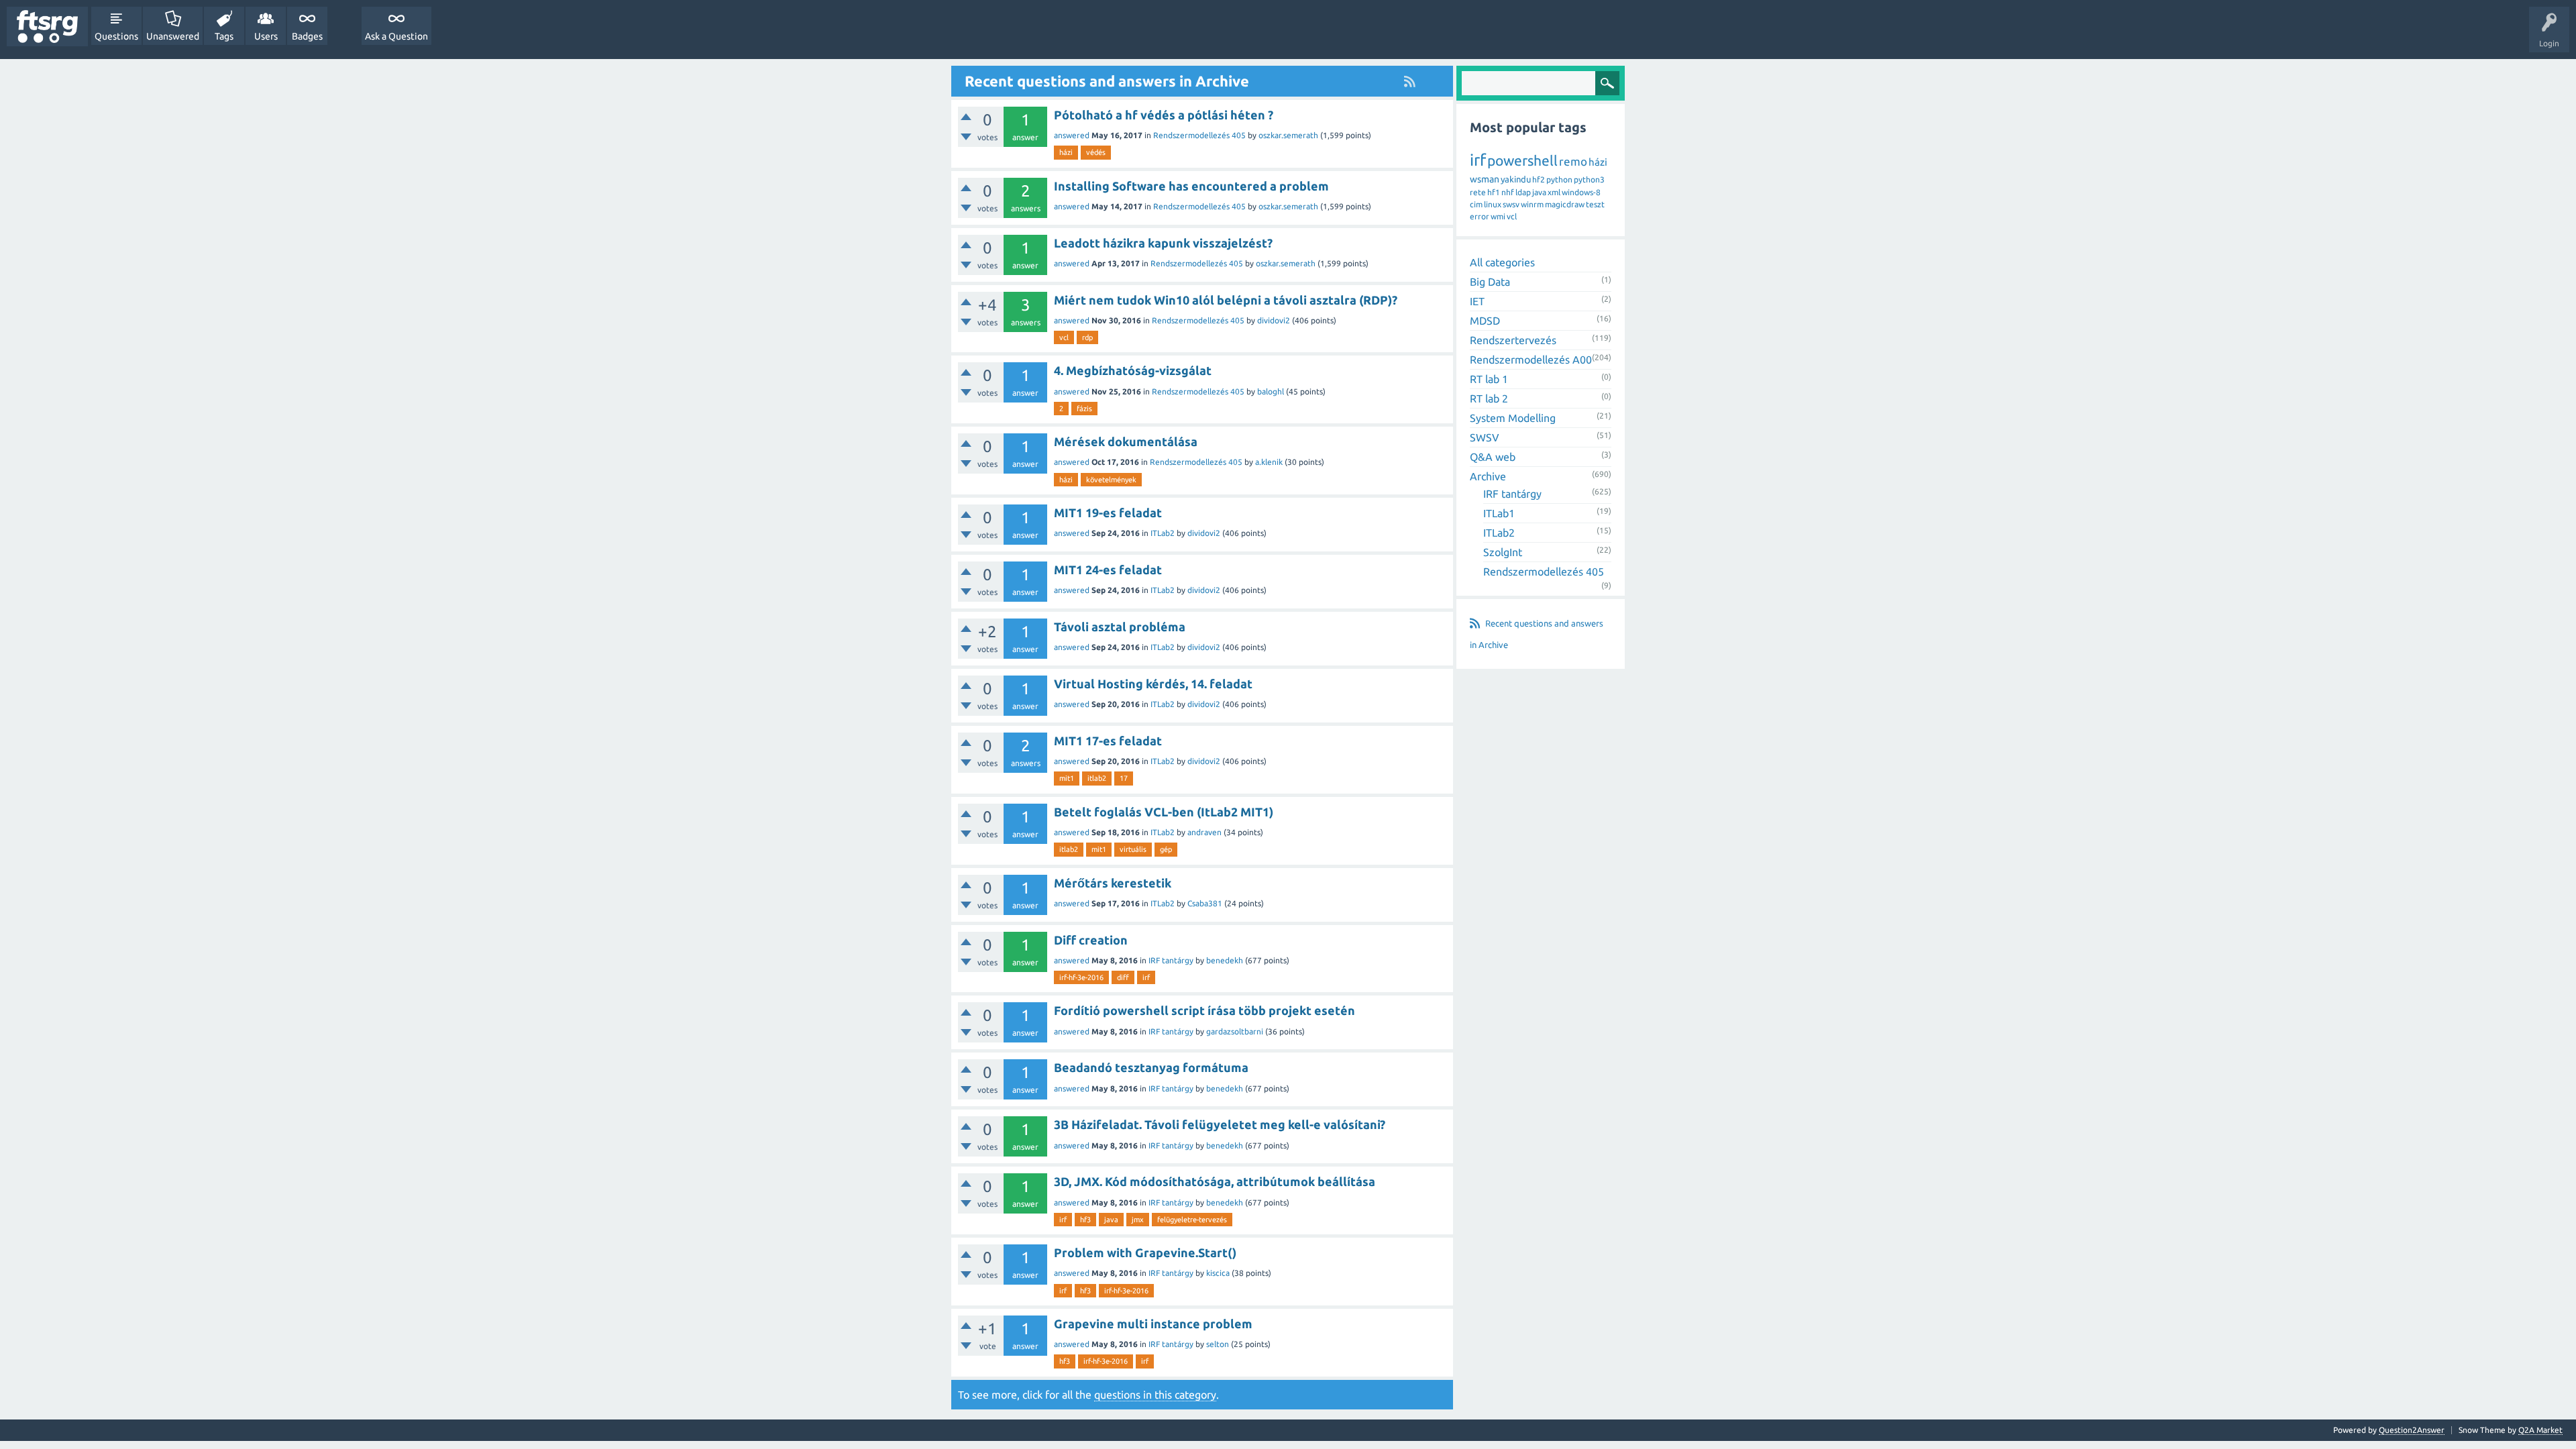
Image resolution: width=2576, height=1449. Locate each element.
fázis (1084, 409)
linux (1493, 204)
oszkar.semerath (1288, 135)
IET (1477, 301)
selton (1218, 1344)
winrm (1532, 204)
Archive (1488, 476)
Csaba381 (1205, 903)
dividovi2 (1274, 320)
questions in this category (1155, 1395)
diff (1123, 977)
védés (1096, 152)
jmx (1138, 1220)
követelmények (1111, 480)
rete (1478, 192)
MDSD (1485, 321)
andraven (1204, 832)
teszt (1595, 204)
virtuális (1133, 849)
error (1480, 216)
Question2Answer (2412, 1430)
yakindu (1516, 179)
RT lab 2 (1489, 398)
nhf (1508, 192)
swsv (1511, 204)
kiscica (1218, 1273)
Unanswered (173, 36)
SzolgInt (1503, 552)
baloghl (1271, 391)
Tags (224, 36)
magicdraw (1565, 204)
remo (1573, 161)
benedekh (1225, 960)
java (1111, 1220)
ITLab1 (1499, 513)
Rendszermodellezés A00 (1531, 360)
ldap (1523, 192)
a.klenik (1269, 462)
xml (1554, 192)
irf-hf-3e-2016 (1081, 977)
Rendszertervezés (1513, 340)
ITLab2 (1163, 533)
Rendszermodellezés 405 (1199, 135)
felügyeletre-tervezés (1192, 1220)
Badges (307, 36)
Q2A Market (2540, 1430)
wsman (1485, 179)
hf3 (1085, 1220)
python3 (1589, 179)
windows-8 (1581, 192)
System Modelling (1513, 418)
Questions (116, 36)
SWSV (1485, 437)
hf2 (1539, 179)
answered (1072, 135)
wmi (1498, 216)
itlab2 (1097, 778)
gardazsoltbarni (1235, 1031)
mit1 (1067, 778)
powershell (1522, 160)
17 (1124, 778)
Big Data (1490, 282)
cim (1476, 204)
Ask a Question (396, 36)
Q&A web (1493, 457)
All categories (1502, 262)
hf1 (1494, 192)
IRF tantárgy (1171, 960)
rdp (1087, 337)
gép (1166, 849)
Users (266, 36)
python (1559, 179)
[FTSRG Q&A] (47, 26)
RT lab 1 (1489, 379)
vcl (1064, 337)
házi (1066, 152)
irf (1146, 977)
